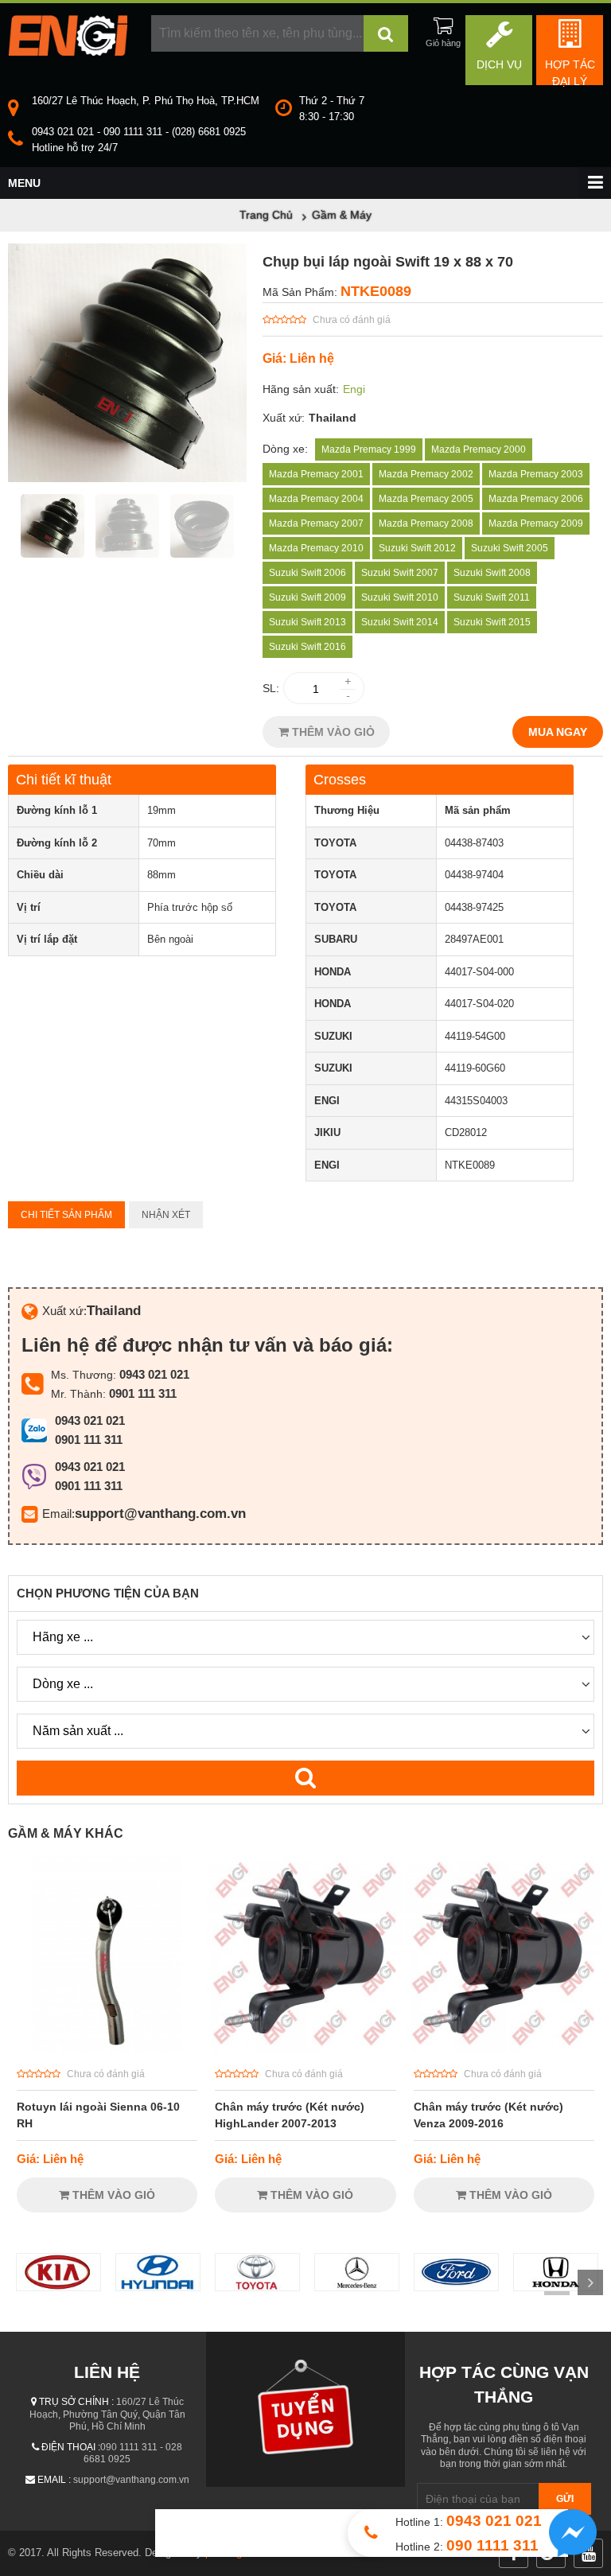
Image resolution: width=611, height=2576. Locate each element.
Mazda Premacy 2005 (426, 499)
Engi (354, 389)
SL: (271, 688)
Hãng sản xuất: (301, 389)
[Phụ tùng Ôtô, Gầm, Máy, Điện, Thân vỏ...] (68, 52)
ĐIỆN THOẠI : (71, 2447)
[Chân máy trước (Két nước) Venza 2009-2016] (504, 2049)
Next (590, 2282)
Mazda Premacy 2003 (536, 474)
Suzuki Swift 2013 (307, 622)
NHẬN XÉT (166, 1215)
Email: (58, 1514)
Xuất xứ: (284, 418)
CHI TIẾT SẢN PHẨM (66, 1215)
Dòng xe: (285, 449)
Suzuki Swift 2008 (492, 573)
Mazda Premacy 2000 (479, 449)
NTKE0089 (376, 291)
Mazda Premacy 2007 (316, 523)
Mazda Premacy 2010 (316, 548)
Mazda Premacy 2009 (536, 523)
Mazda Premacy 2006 (536, 499)
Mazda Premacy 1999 (369, 449)
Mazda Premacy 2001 (316, 474)
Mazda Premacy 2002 (426, 474)
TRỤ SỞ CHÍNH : (76, 2402)
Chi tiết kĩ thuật (64, 780)
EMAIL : (54, 2480)
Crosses (340, 780)
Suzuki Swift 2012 (417, 548)
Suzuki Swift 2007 (400, 573)
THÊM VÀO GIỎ (332, 732)
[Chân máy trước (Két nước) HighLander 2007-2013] (305, 2049)
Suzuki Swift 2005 (510, 548)
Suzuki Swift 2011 (492, 597)
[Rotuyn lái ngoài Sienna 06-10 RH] (107, 2049)
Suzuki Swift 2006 (307, 573)
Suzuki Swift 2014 (400, 622)
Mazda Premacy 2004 (316, 499)
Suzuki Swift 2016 (307, 647)
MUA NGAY (558, 732)
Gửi (565, 2499)
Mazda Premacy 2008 (426, 523)
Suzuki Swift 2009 (307, 597)
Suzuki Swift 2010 (400, 597)
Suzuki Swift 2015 (492, 622)
